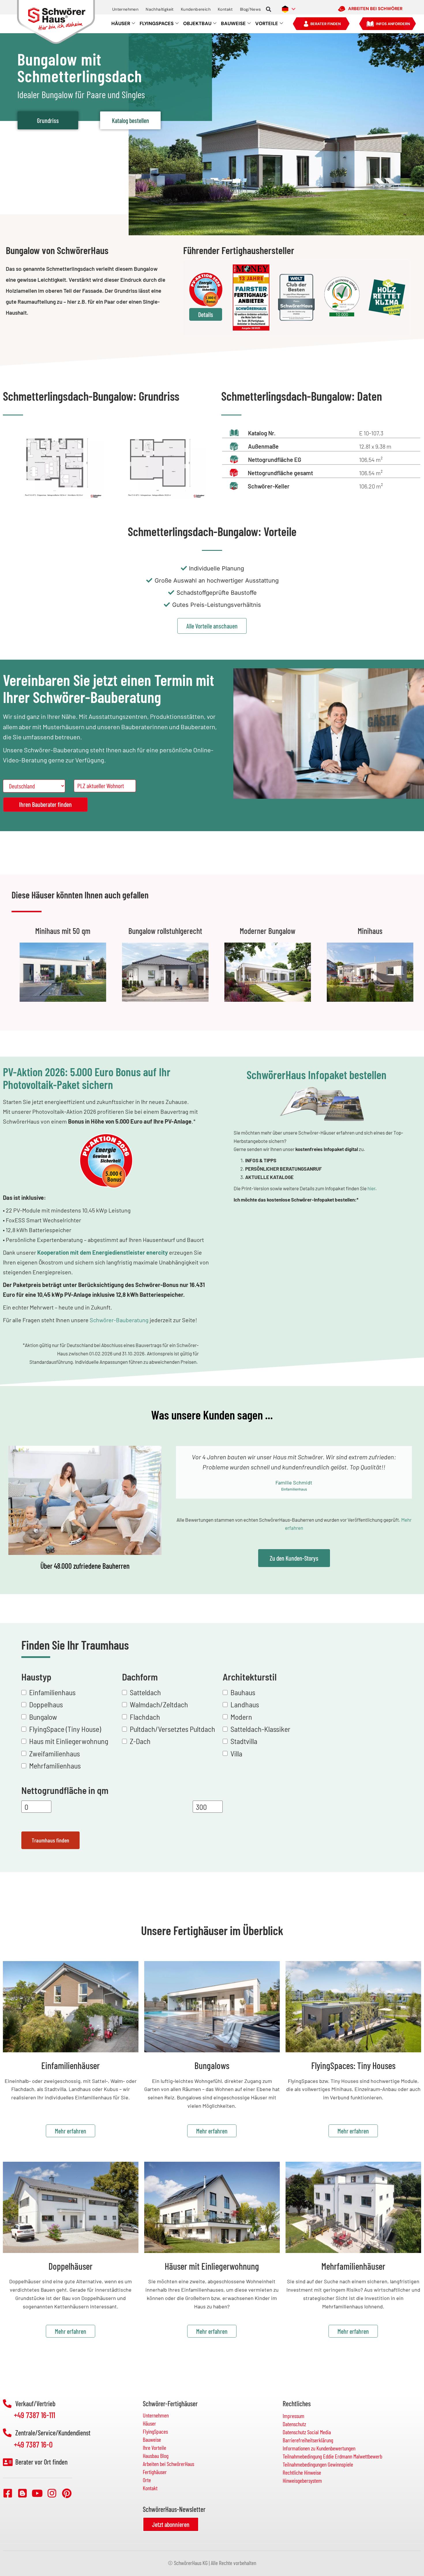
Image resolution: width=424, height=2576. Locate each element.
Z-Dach (140, 1741)
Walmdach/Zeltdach (159, 1704)
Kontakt (225, 9)
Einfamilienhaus (52, 1692)
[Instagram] (52, 2493)
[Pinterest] (67, 2493)
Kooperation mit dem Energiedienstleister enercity (103, 1252)
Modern (241, 1717)
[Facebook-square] (8, 2493)
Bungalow (43, 1717)
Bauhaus (243, 1692)
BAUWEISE (233, 24)
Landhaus (245, 1704)
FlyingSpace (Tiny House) (65, 1729)
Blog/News (251, 9)
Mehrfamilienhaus (55, 1765)
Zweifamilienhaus (55, 1753)
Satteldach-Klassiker (260, 1729)
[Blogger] (22, 2493)
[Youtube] (37, 2493)
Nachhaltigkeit (160, 9)
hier (371, 1188)
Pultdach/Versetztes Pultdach (172, 1729)
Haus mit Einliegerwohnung (69, 1741)
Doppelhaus (46, 1704)
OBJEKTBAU (197, 24)
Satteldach (145, 1692)
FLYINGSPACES (157, 24)
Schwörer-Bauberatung (119, 1320)
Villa (236, 1753)
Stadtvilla (244, 1741)
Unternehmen (125, 9)
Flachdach (145, 1717)
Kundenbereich (196, 9)
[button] (269, 9)
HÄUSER (121, 24)
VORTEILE (267, 24)
